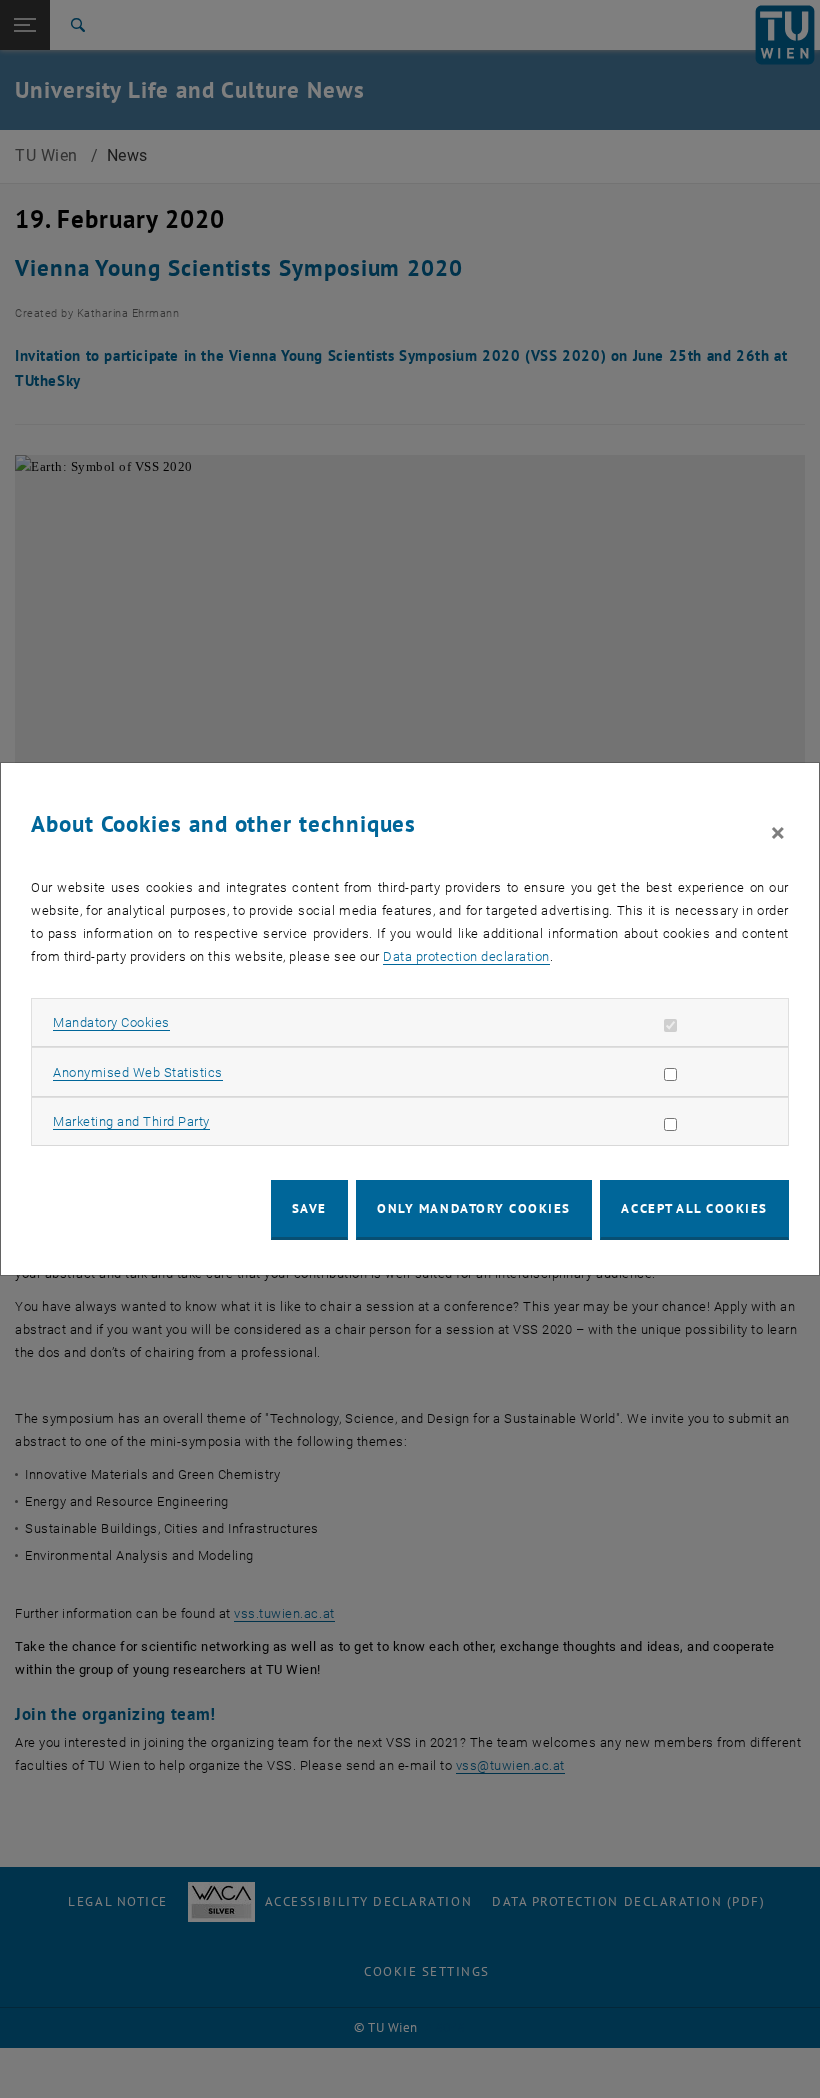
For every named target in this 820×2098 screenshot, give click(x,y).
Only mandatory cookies (474, 1208)
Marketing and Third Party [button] (131, 1121)
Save (309, 1208)
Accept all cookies (694, 1208)
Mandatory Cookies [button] (111, 1022)
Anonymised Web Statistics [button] (138, 1072)
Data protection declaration (466, 956)
